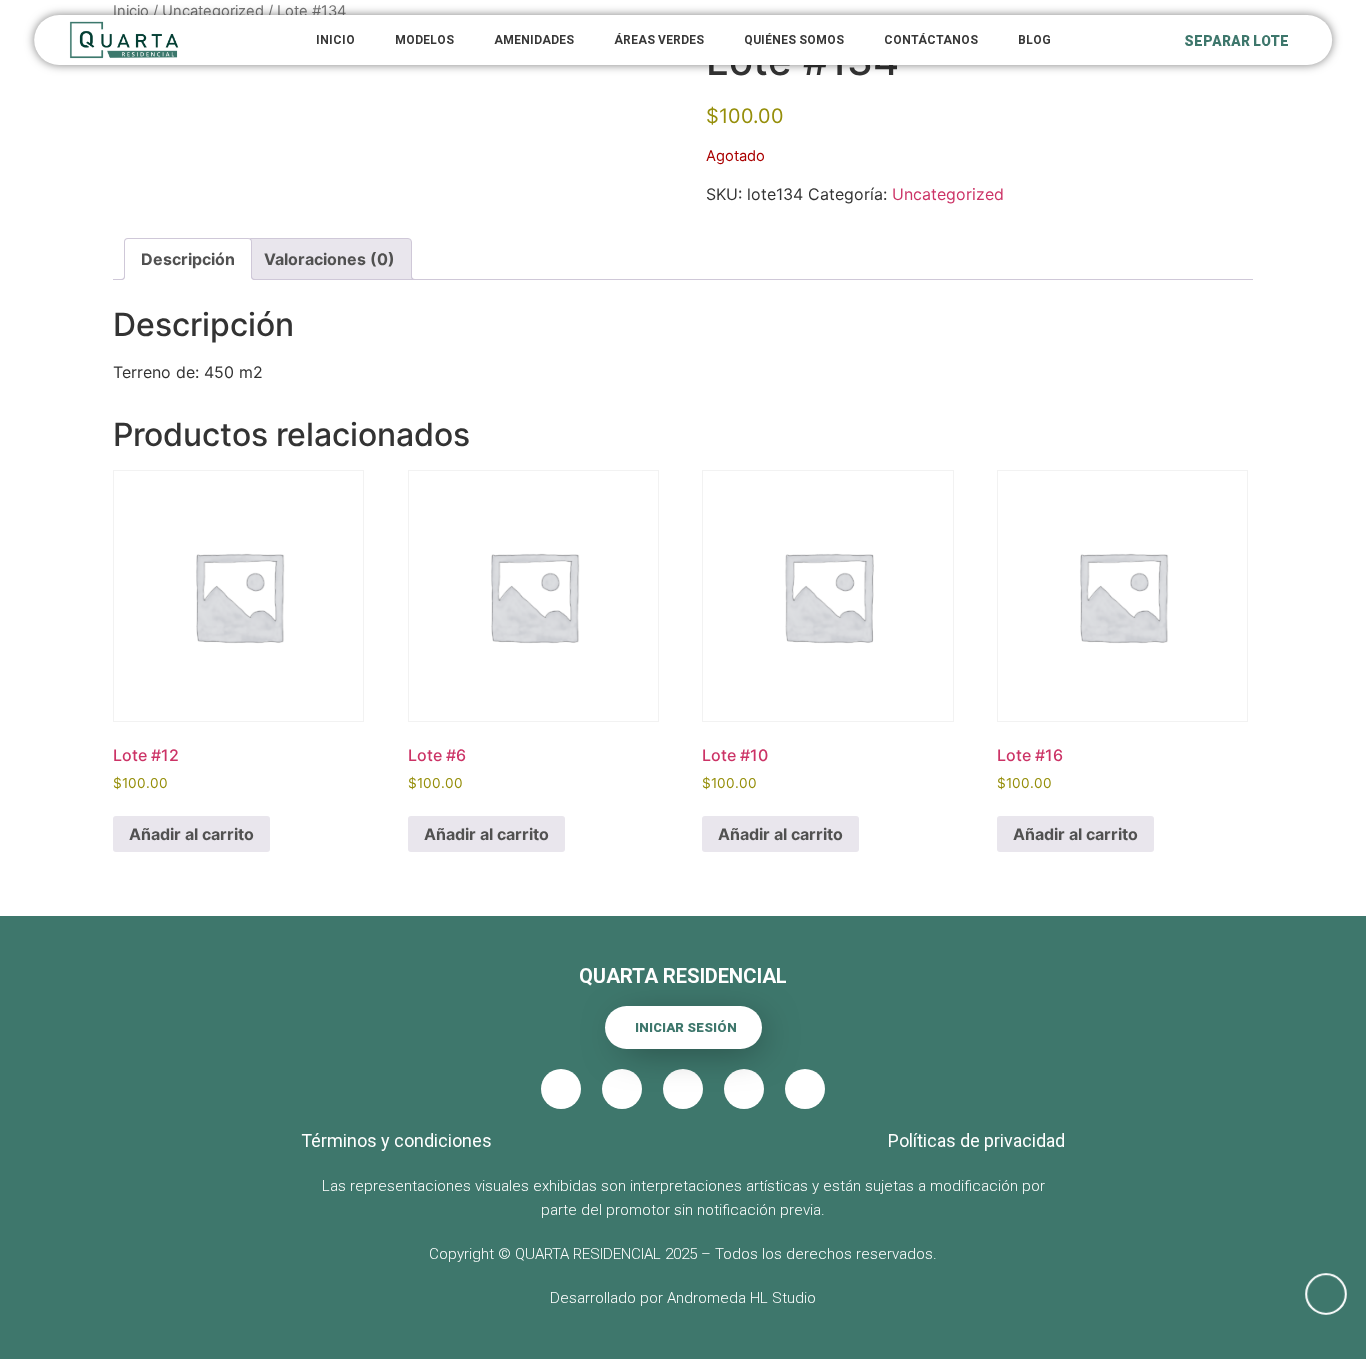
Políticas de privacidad (976, 1140)
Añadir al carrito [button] (191, 834)
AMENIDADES (534, 40)
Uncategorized (948, 194)
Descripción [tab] (188, 259)
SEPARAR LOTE (1236, 41)
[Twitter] (683, 1089)
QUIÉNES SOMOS (794, 40)
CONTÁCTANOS (931, 40)
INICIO (335, 40)
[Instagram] (805, 1089)
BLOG (1034, 40)
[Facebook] (622, 1089)
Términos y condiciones (396, 1140)
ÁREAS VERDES (659, 40)
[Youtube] (744, 1089)
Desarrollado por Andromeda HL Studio (683, 1298)
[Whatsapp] (1326, 1294)
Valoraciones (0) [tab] (329, 259)
